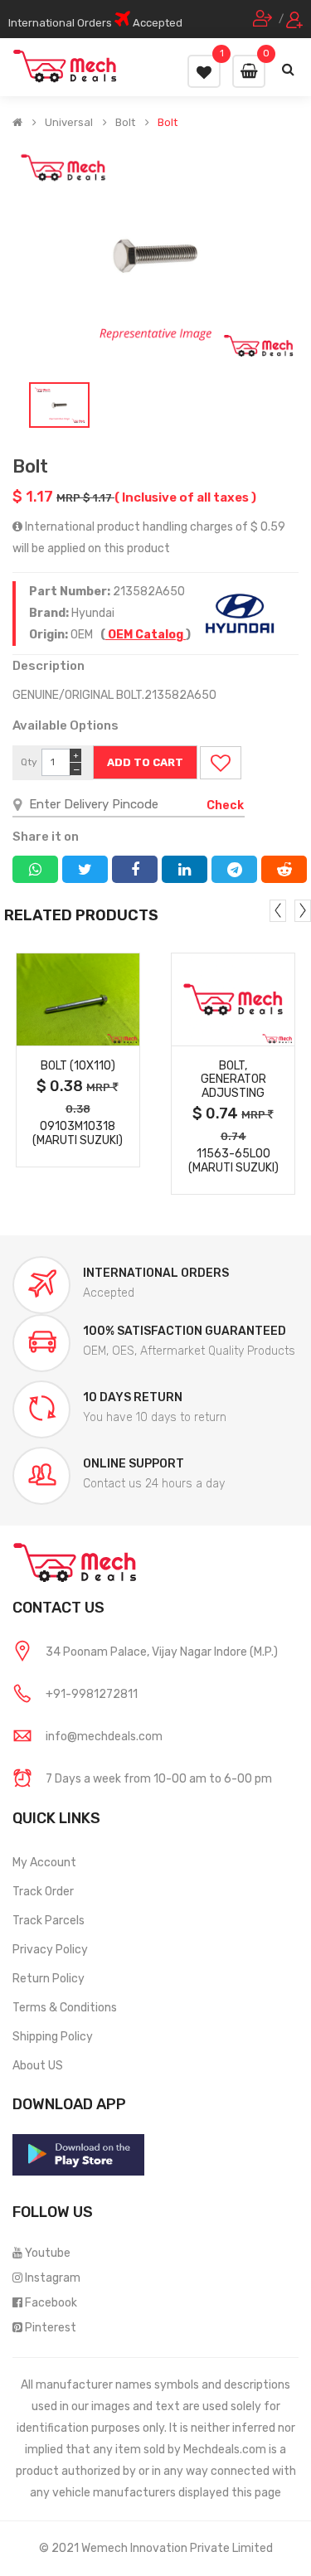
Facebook (51, 2303)
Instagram (53, 2278)
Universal (69, 123)
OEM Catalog (146, 635)
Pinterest (51, 2328)
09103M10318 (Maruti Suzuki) (78, 1133)
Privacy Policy (50, 1950)
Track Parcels (49, 1921)
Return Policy (49, 1979)
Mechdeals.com (225, 2450)
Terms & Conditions (65, 2008)
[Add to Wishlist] (221, 763)
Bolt (125, 123)
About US (38, 2066)
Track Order (43, 1892)
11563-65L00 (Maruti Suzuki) (233, 1161)
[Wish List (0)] (204, 71)
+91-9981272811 (92, 1694)
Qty (29, 762)
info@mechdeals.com (104, 1737)
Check (225, 805)
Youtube (48, 2253)
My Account (44, 1863)
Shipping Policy (53, 2037)
